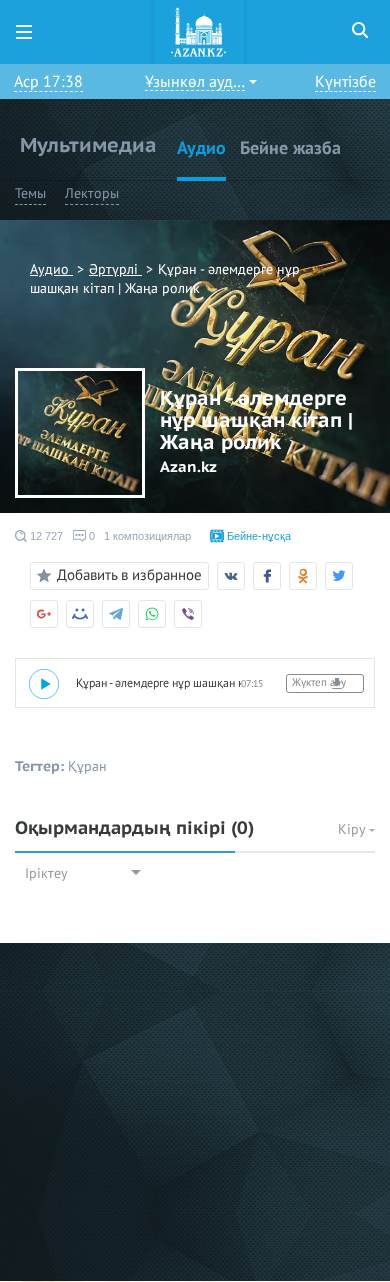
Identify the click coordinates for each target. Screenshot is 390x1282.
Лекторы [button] (92, 193)
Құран (87, 766)
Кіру (353, 829)
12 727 (45, 536)
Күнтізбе (345, 82)
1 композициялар (147, 536)
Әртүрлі (115, 269)
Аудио (201, 148)
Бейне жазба (290, 148)
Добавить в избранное (129, 575)
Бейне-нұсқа (257, 536)
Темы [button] (30, 193)
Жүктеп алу (319, 682)
